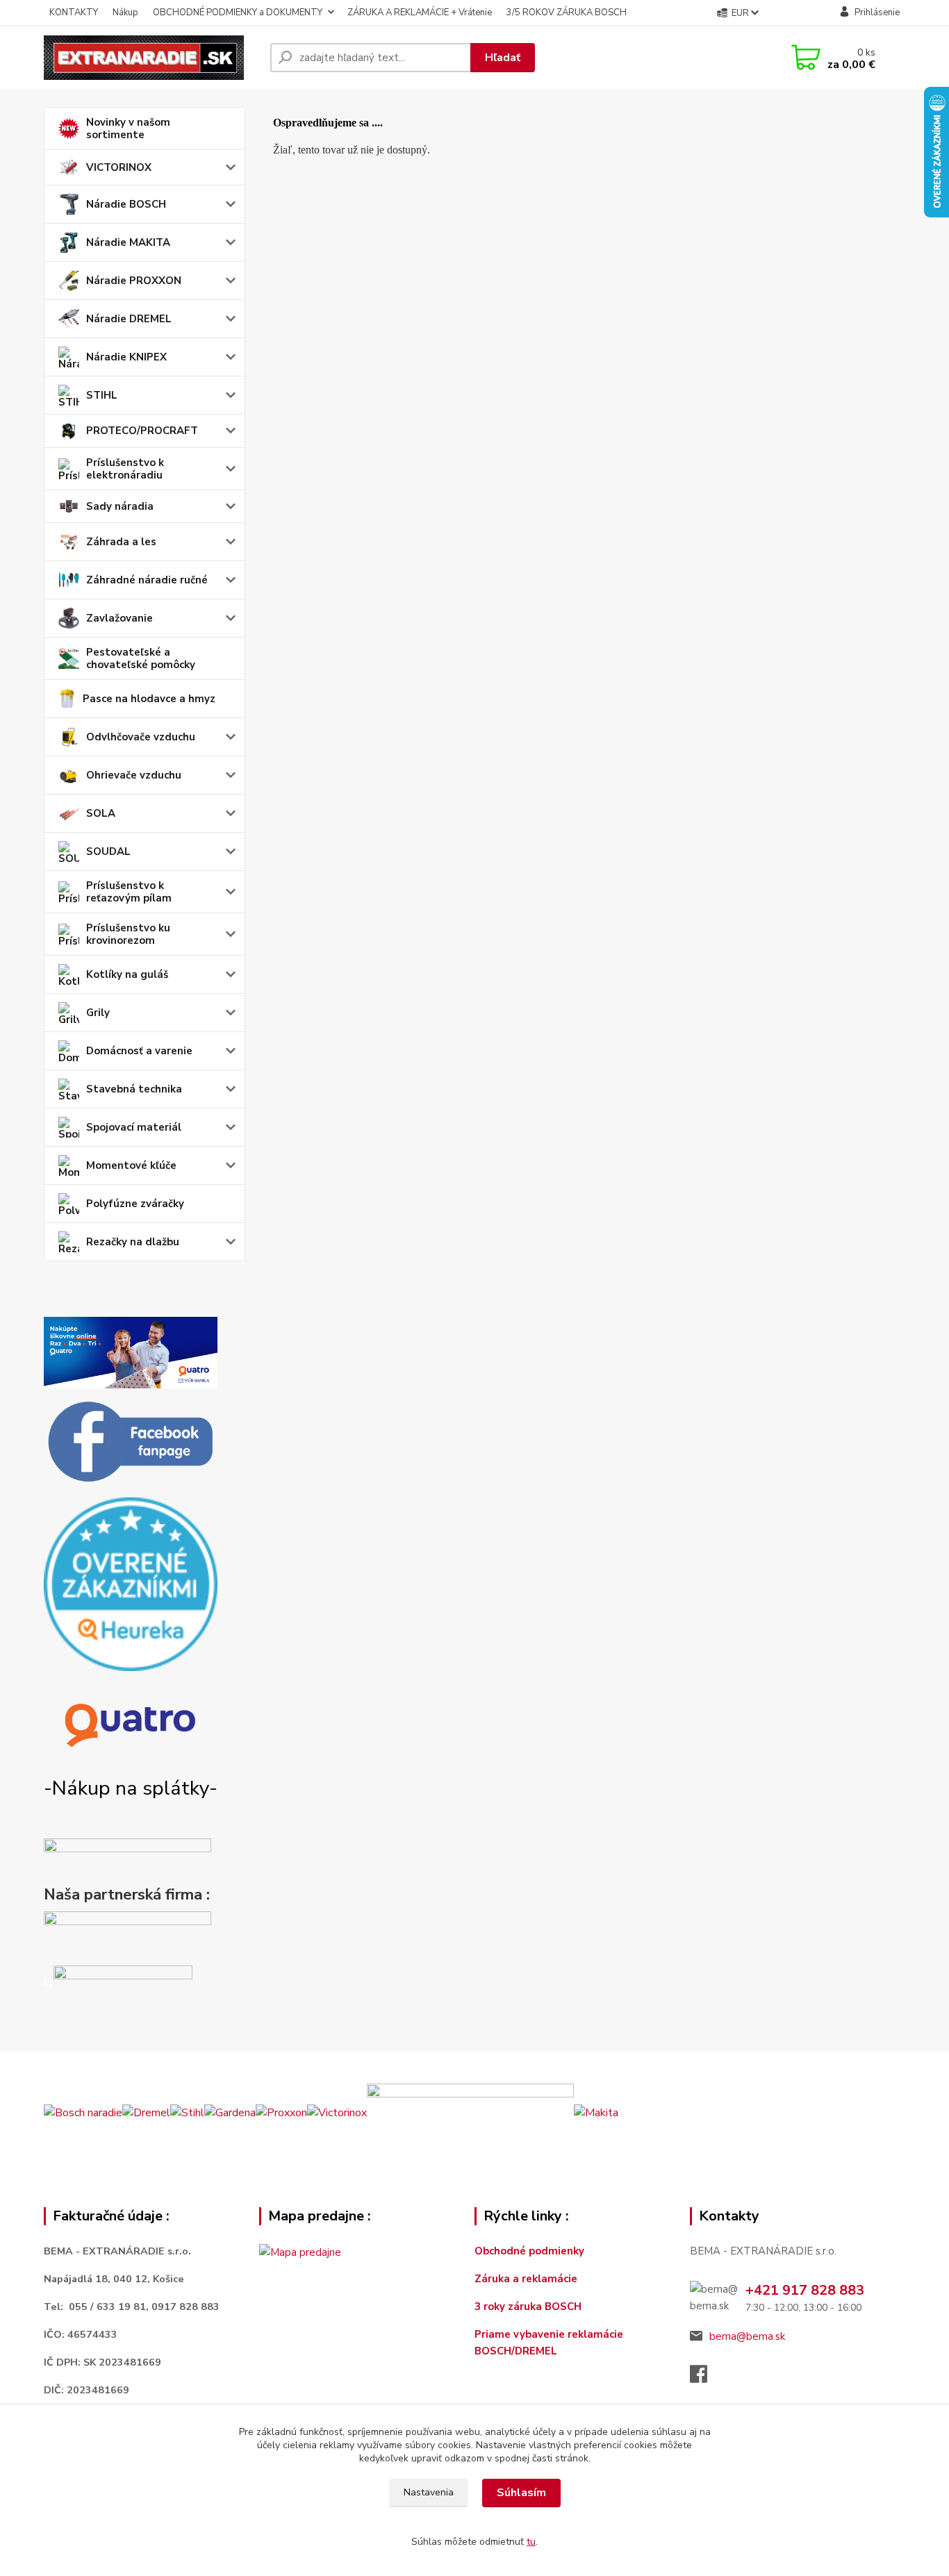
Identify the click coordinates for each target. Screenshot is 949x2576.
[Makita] (596, 2112)
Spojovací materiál (134, 1127)
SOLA (101, 813)
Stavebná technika (134, 1089)
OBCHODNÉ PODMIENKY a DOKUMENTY (238, 13)
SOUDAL (108, 851)
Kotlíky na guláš (127, 974)
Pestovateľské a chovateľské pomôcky (141, 658)
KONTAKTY (74, 13)
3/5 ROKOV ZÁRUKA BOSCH (567, 13)
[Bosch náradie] (83, 2112)
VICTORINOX (119, 167)
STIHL (102, 395)
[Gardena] (230, 2112)
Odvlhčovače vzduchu (141, 737)
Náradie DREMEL (129, 319)
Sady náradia (120, 506)
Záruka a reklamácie (527, 2279)
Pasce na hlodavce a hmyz (149, 699)
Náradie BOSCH (126, 204)
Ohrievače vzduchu (134, 775)
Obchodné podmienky (529, 2251)
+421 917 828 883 (805, 2290)
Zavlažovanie (119, 618)
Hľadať (503, 58)
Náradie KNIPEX (126, 357)
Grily (98, 1013)
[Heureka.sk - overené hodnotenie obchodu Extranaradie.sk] (131, 1584)
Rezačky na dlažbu (133, 1242)
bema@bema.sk (747, 2336)
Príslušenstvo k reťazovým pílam (129, 892)
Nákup (125, 13)
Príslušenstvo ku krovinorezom (128, 934)
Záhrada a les (121, 542)
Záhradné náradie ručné (147, 580)
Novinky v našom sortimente (128, 128)
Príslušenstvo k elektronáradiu (125, 469)
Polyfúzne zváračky (135, 1204)
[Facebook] (705, 2378)
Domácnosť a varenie (139, 1051)
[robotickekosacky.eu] (127, 1935)
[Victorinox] (337, 2112)
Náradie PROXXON (134, 281)
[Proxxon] (281, 2112)
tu (531, 2542)
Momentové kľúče (131, 1165)
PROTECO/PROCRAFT (142, 431)
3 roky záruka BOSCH (528, 2307)
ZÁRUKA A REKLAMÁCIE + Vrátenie (420, 13)
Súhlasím (521, 2493)
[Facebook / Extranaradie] (131, 1443)
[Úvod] (151, 58)
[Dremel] (146, 2112)
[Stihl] (187, 2112)
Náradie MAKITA (128, 242)
